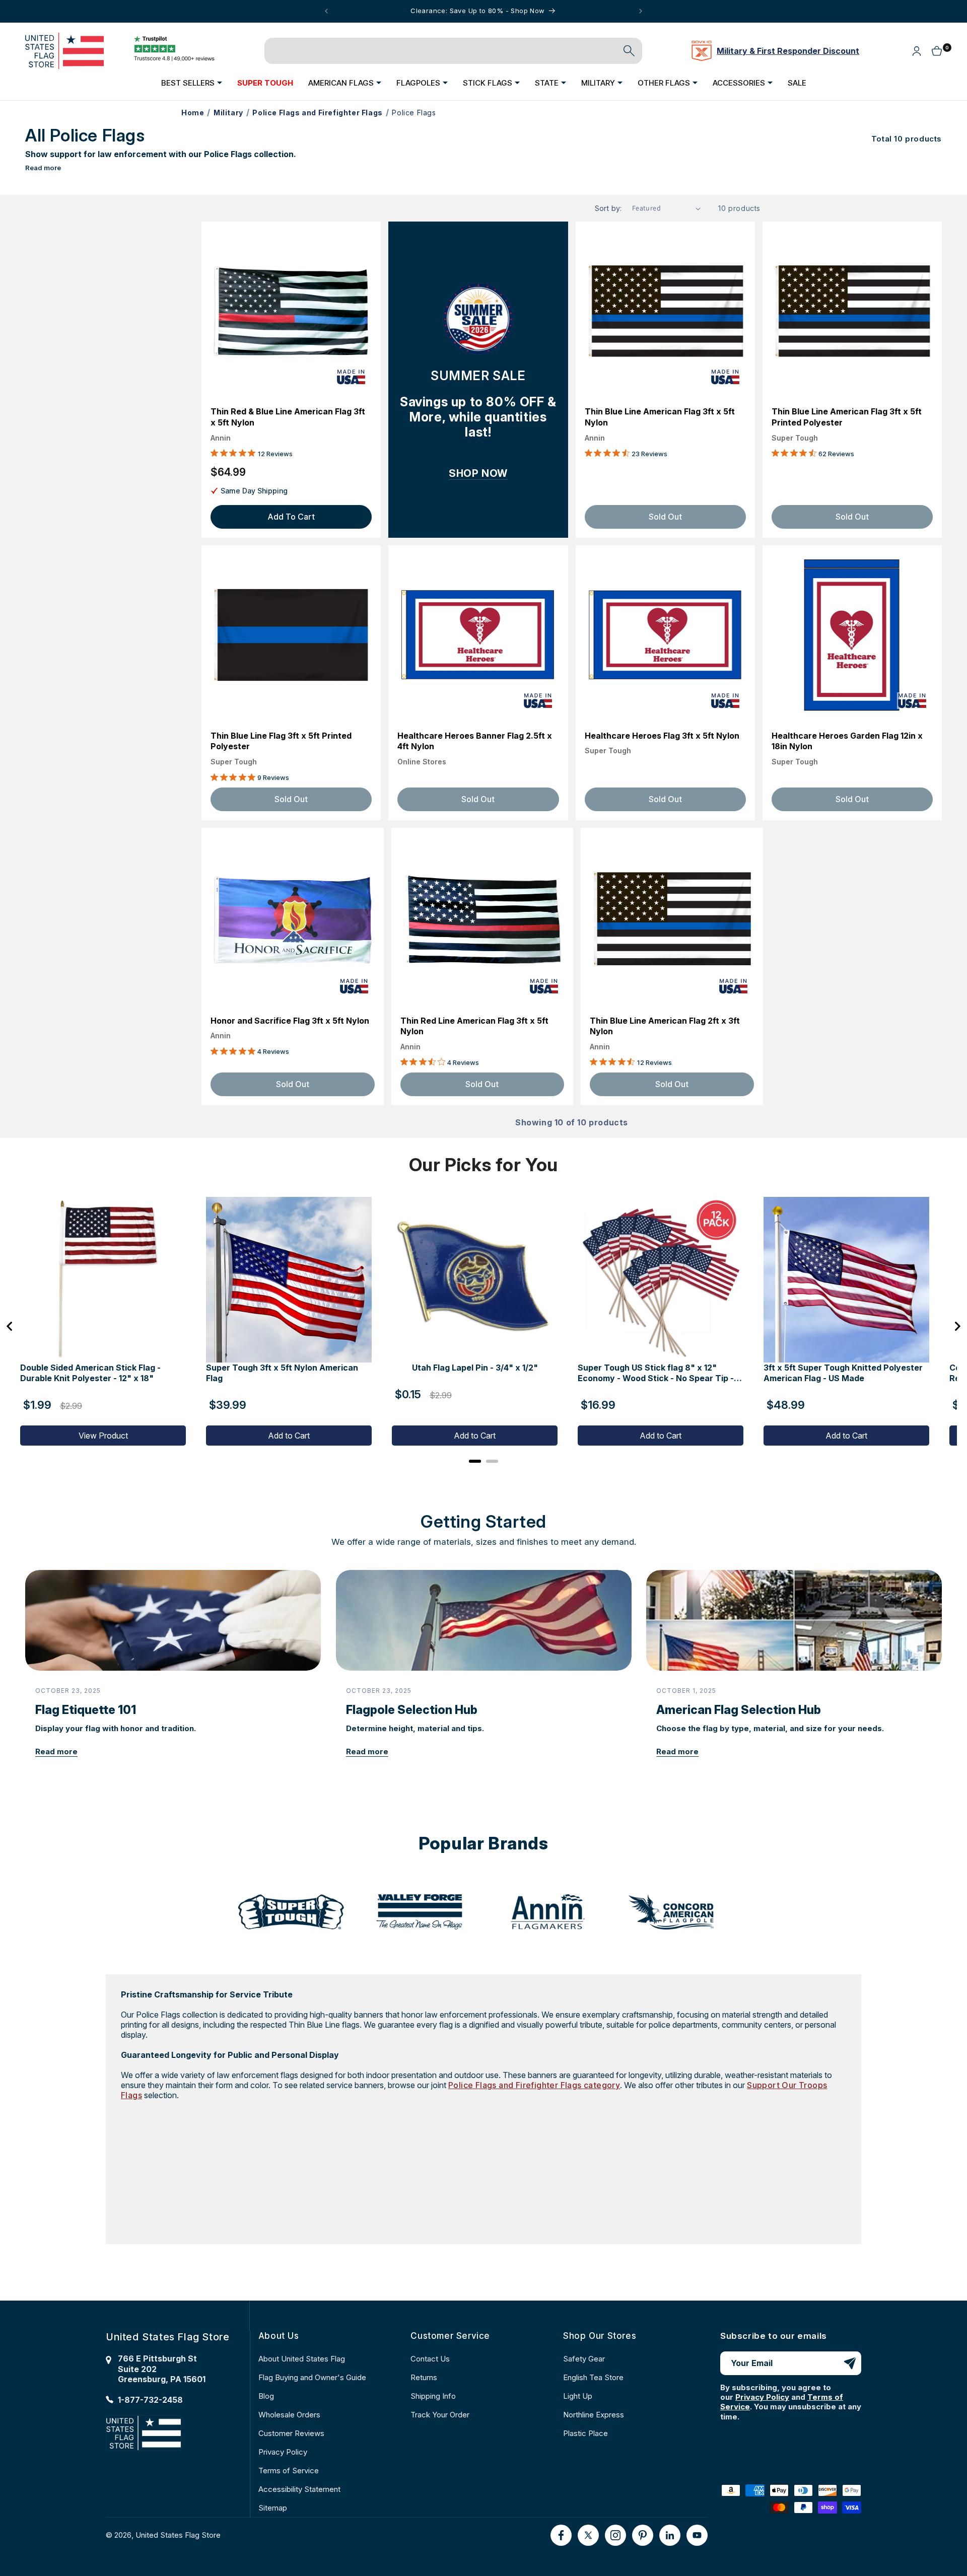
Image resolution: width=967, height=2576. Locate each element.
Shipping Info (433, 2396)
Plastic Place (585, 2433)
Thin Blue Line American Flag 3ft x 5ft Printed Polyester (847, 417)
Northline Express (594, 2415)
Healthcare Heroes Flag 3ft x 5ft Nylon (662, 736)
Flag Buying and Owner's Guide (312, 2377)
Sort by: (608, 208)
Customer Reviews (291, 2433)
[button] (192, 83)
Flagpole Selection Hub (412, 1710)
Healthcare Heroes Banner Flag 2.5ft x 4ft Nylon (475, 741)
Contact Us (430, 2359)
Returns (424, 2377)
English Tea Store (593, 2377)
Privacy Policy (283, 2452)
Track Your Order (440, 2415)
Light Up (578, 2396)
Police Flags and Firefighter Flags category (534, 2085)
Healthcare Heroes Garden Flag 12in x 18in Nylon (847, 741)
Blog (266, 2396)
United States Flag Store (178, 2535)
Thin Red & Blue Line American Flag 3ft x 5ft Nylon (288, 417)
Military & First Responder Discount (788, 51)
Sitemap (273, 2508)
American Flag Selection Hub (739, 1710)
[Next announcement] (641, 11)
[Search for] (629, 51)
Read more (43, 168)
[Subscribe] (850, 2363)
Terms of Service (289, 2471)
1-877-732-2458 (150, 2400)
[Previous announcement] (326, 11)
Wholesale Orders (289, 2415)
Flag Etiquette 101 (86, 1710)
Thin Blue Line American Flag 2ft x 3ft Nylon (665, 1026)
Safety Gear (584, 2359)
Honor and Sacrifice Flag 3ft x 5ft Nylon (290, 1021)
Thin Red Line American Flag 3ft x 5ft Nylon (474, 1026)
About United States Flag (302, 2359)
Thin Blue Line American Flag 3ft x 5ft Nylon (660, 417)
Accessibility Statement (299, 2489)
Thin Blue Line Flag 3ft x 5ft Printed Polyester (281, 741)
